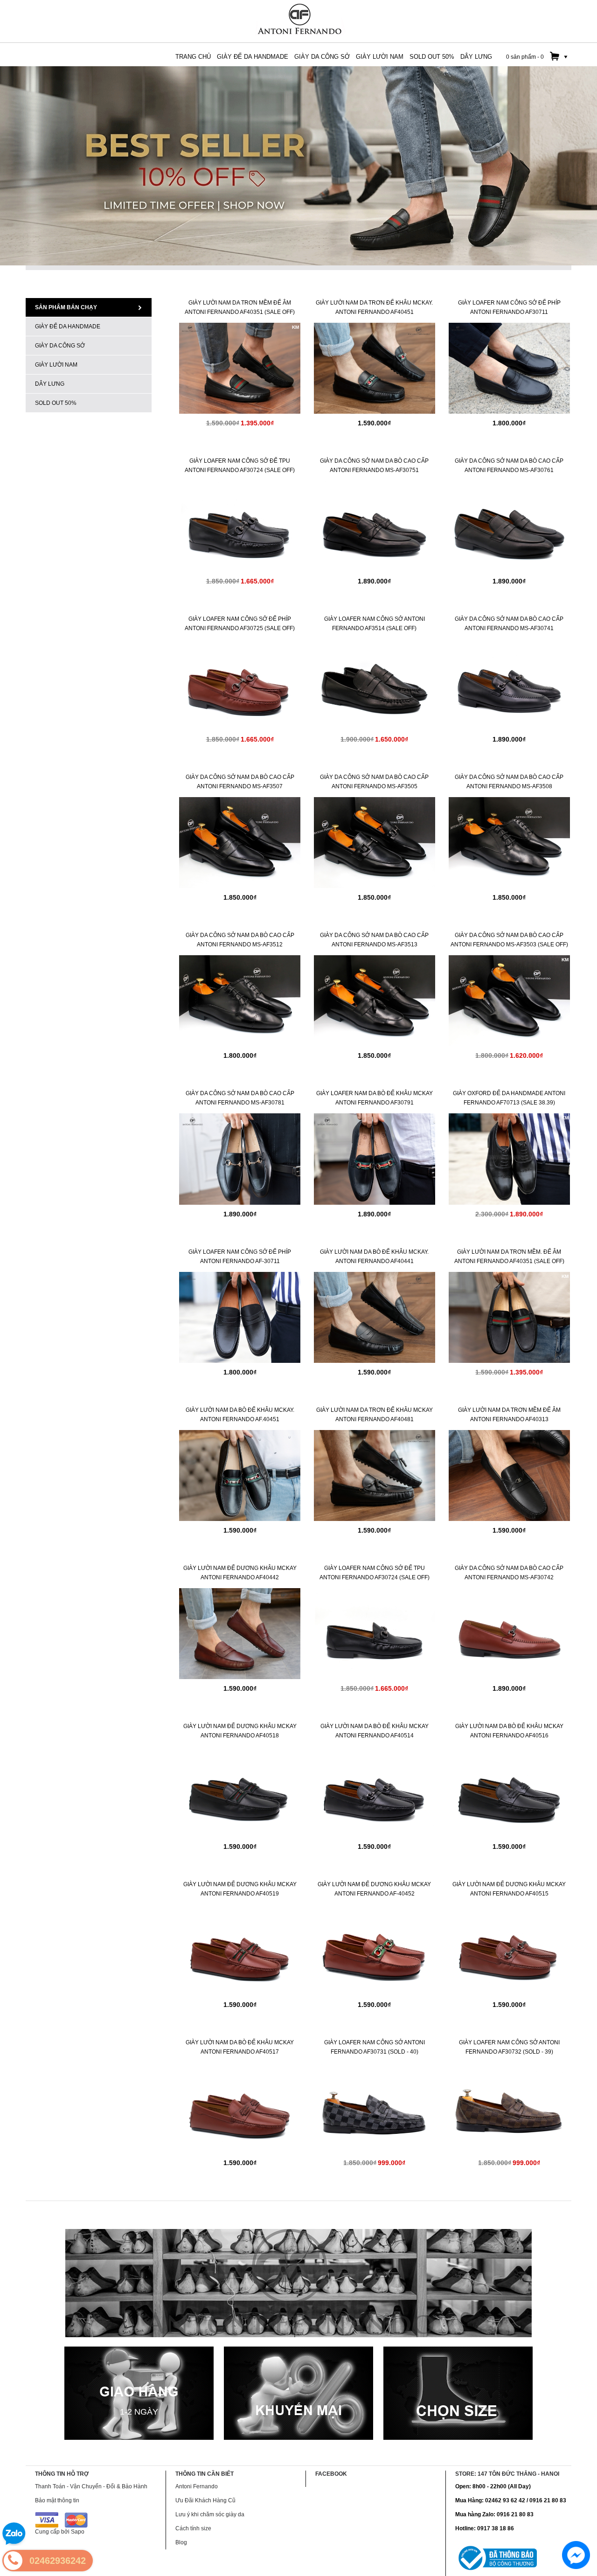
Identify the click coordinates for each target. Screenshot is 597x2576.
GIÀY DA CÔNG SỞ (60, 346)
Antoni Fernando (197, 2486)
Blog (181, 2542)
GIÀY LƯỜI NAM (56, 365)
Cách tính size (193, 2528)
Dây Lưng (50, 384)
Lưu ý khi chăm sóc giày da (210, 2514)
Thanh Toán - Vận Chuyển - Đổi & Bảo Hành (91, 2486)
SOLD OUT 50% (56, 403)
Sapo (78, 2532)
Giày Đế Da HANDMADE (68, 326)
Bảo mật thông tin (57, 2500)
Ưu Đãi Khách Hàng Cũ (205, 2500)
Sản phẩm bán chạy (66, 307)
